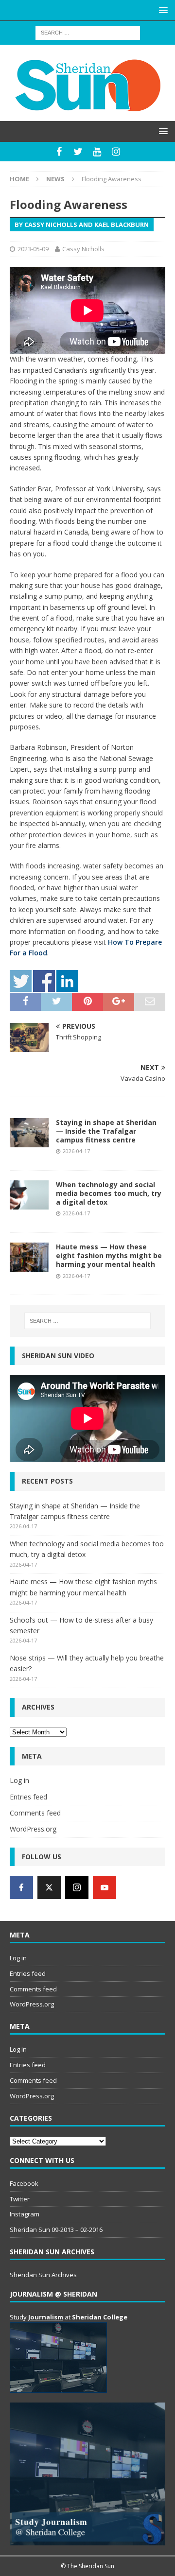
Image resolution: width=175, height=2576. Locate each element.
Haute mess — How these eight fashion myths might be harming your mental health (109, 1255)
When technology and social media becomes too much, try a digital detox (109, 1193)
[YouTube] (97, 152)
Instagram (25, 2214)
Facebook (24, 2183)
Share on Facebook (44, 981)
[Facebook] (59, 152)
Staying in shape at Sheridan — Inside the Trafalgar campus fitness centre (106, 1131)
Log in (19, 1780)
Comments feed (35, 1813)
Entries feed (28, 1797)
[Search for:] (88, 32)
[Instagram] (116, 152)
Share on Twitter (21, 981)
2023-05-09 (33, 249)
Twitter (20, 2199)
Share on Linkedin (67, 981)
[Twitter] (78, 152)
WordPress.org (33, 1829)
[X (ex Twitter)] (49, 1887)
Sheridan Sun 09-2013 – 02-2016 (56, 2230)
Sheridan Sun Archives (43, 2275)
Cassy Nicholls (83, 249)
